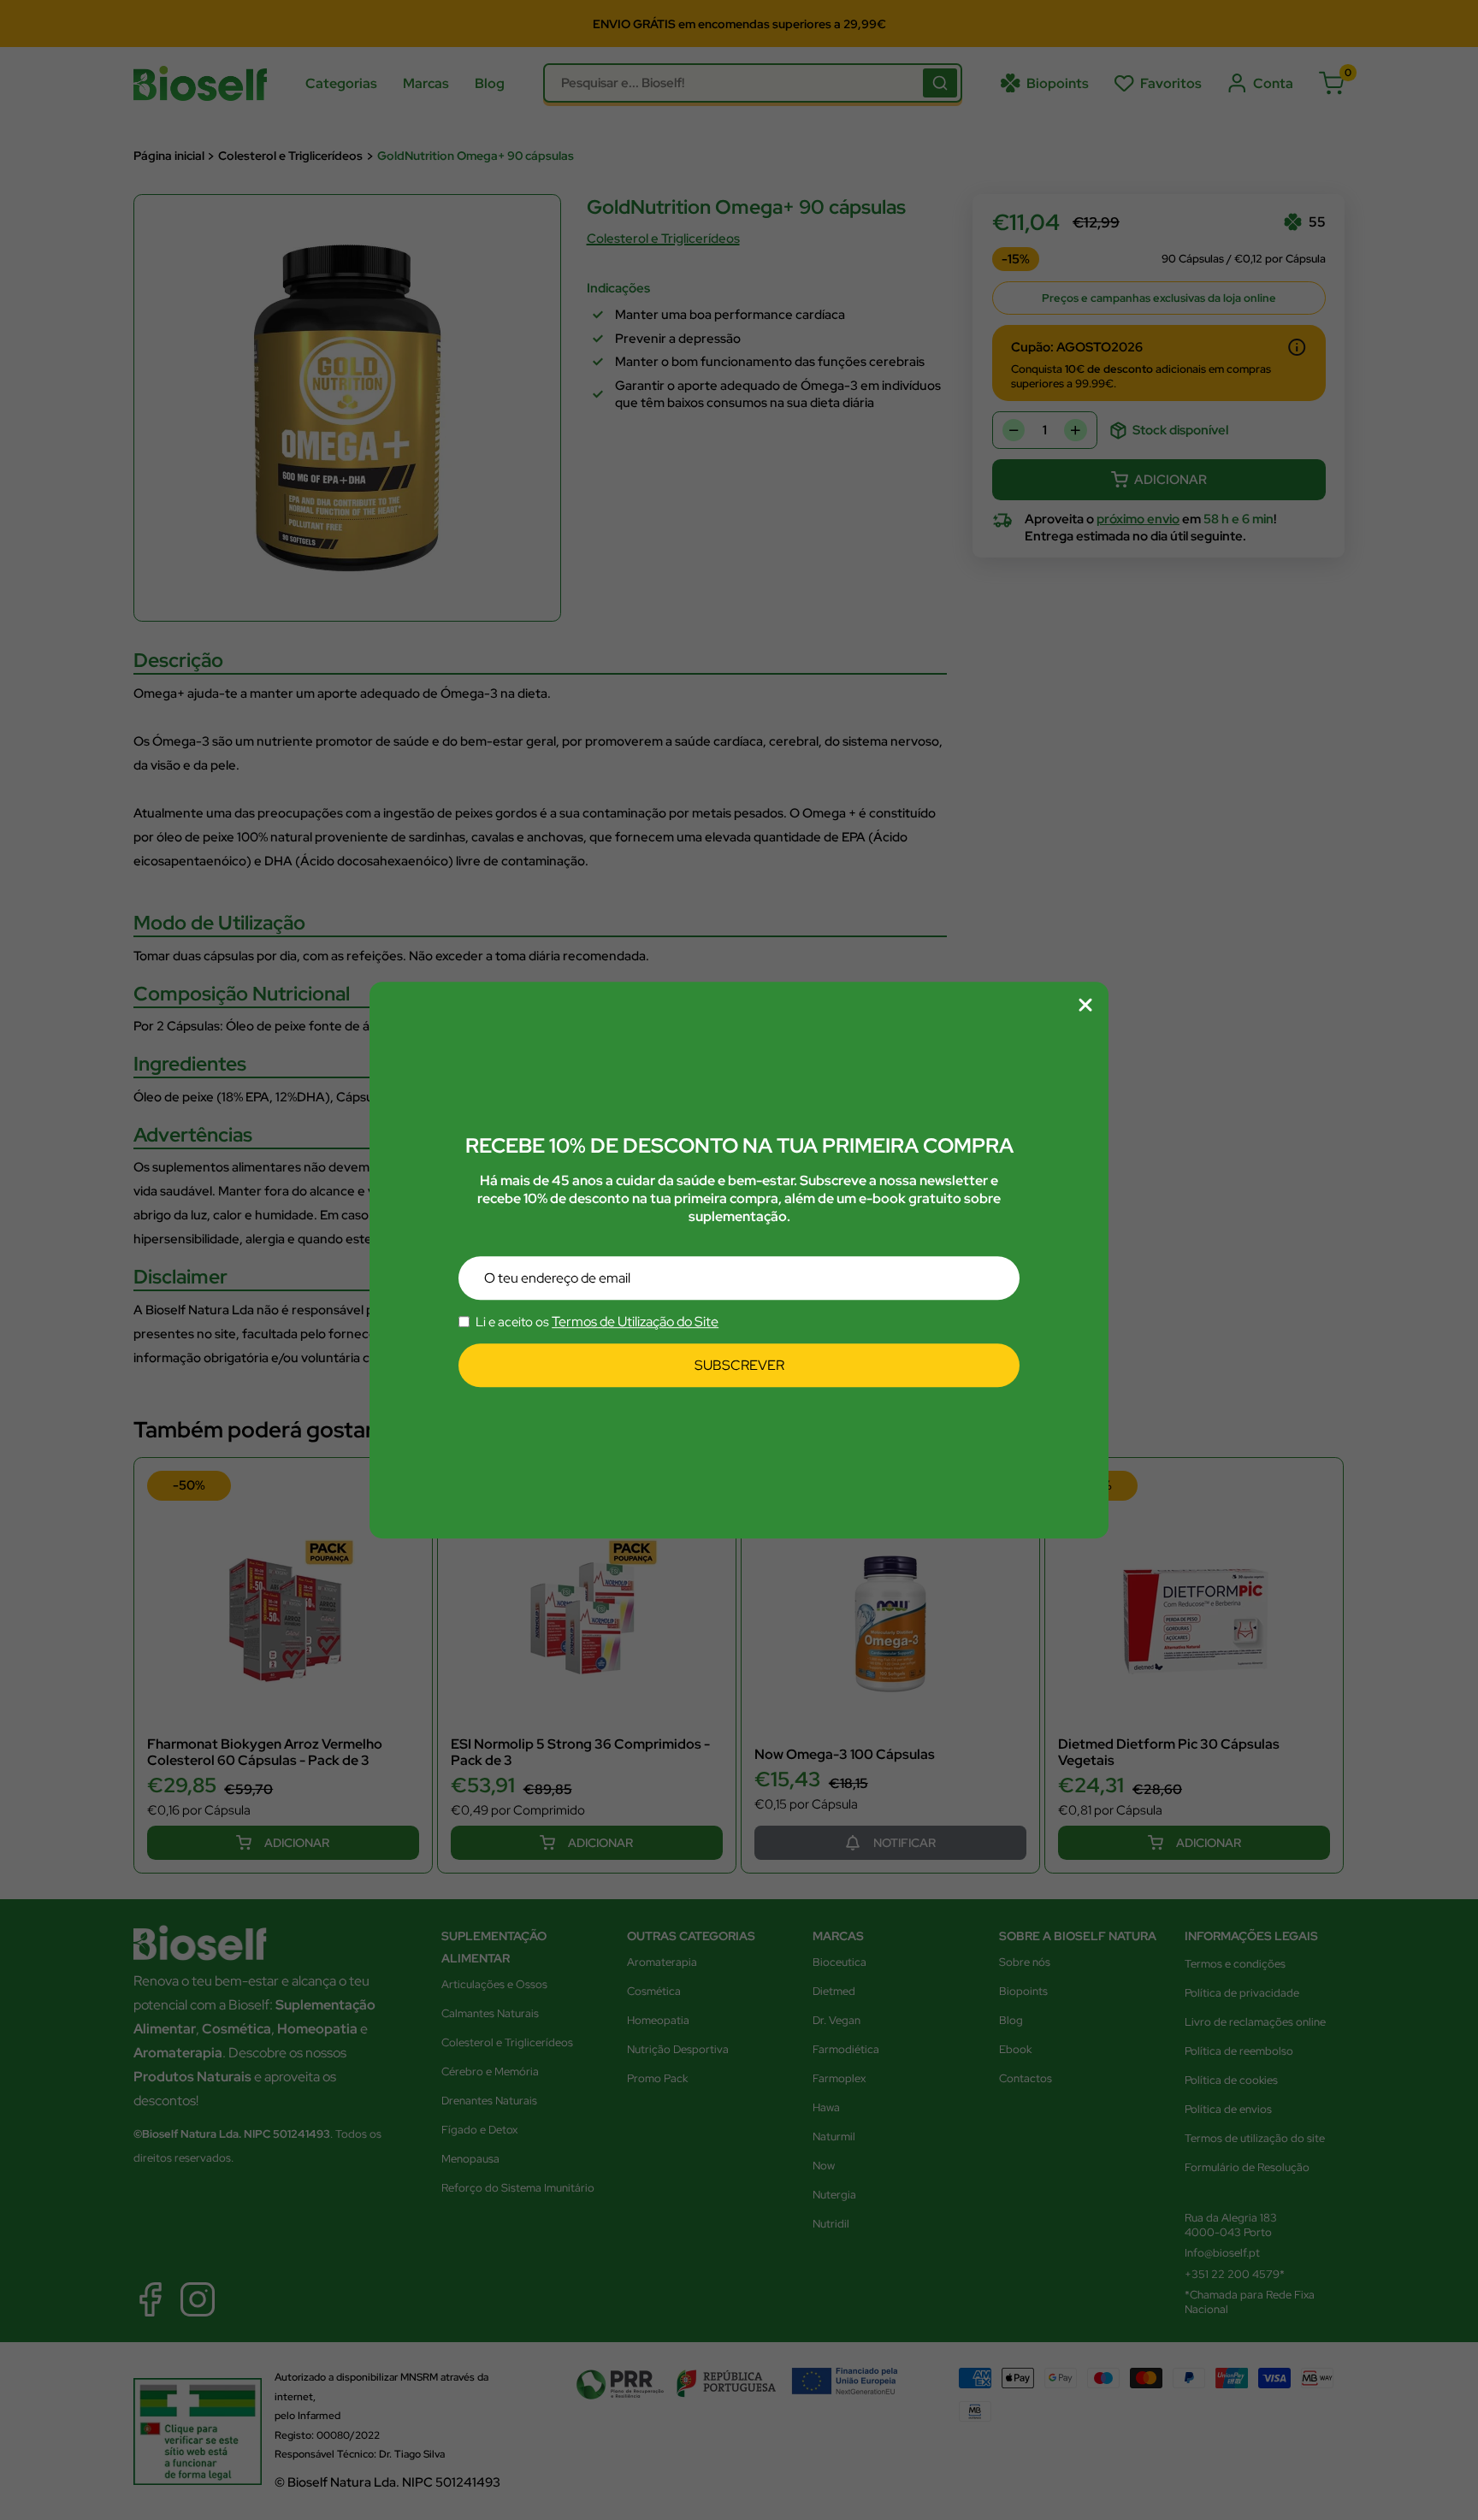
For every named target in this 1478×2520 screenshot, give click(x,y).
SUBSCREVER (739, 1366)
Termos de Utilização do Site (635, 1322)
